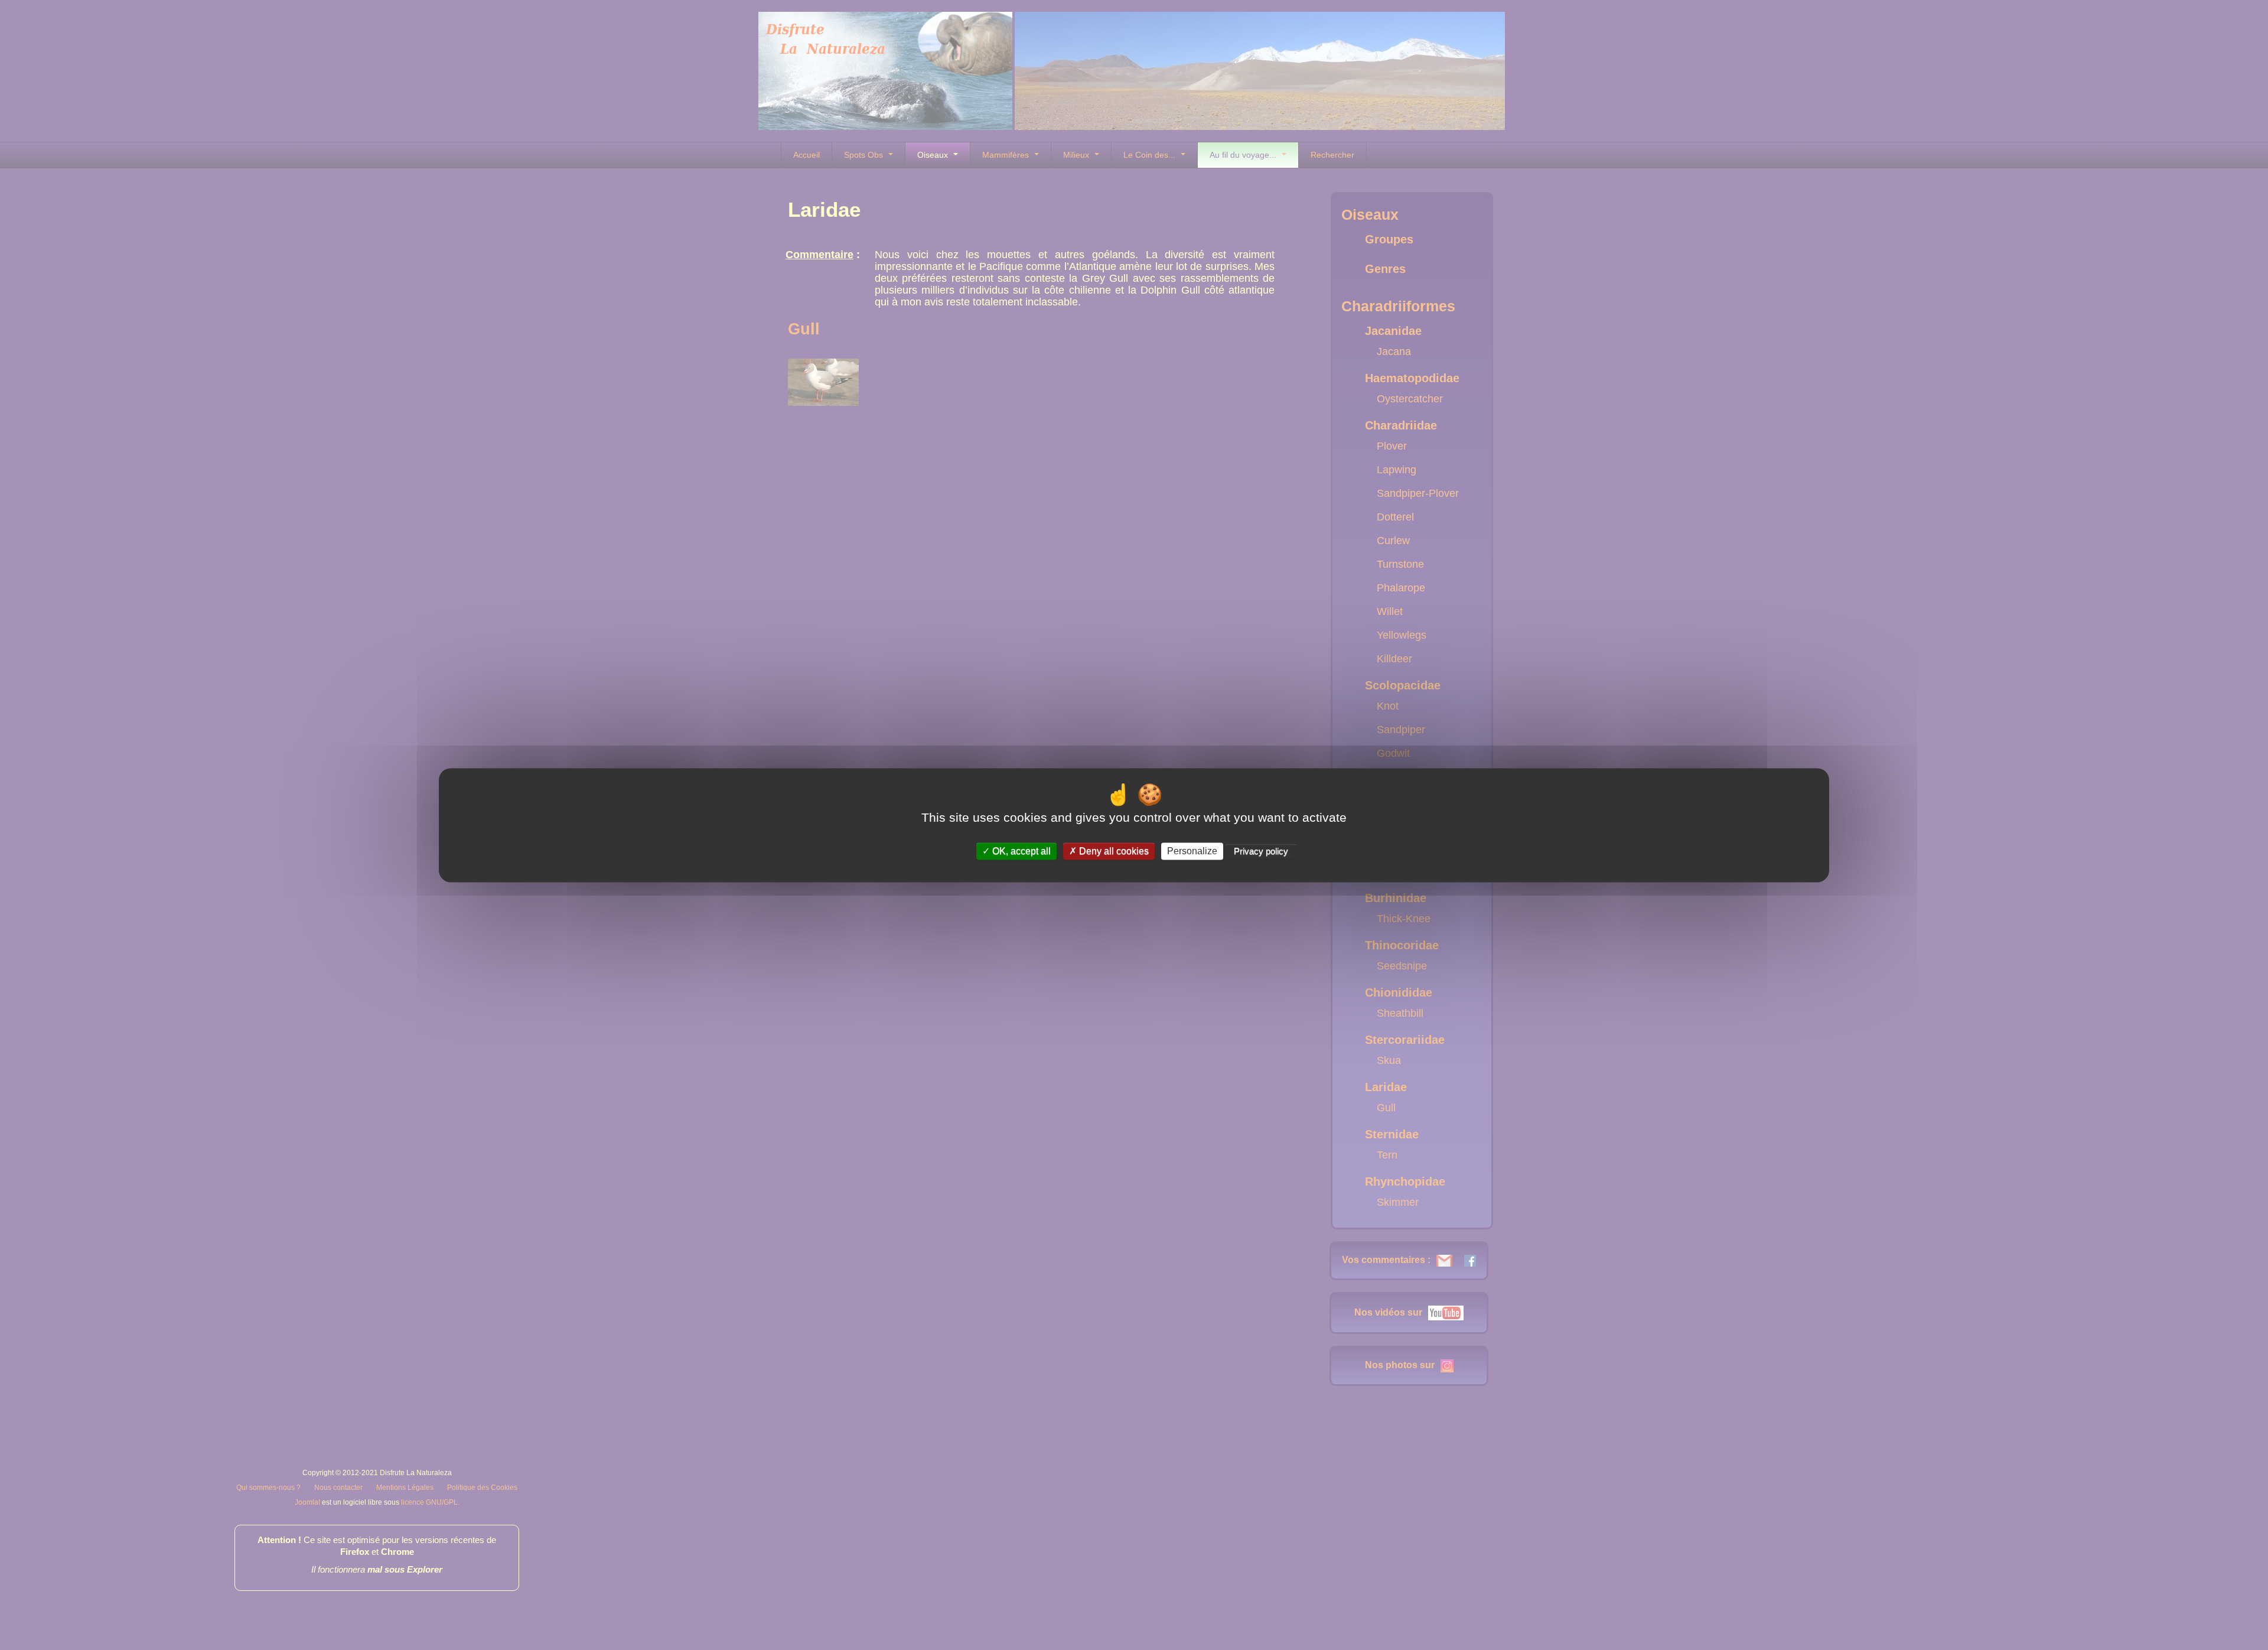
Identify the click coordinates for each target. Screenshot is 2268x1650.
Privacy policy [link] (1261, 851)
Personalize (1192, 851)
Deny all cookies (1113, 851)
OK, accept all (1020, 851)
